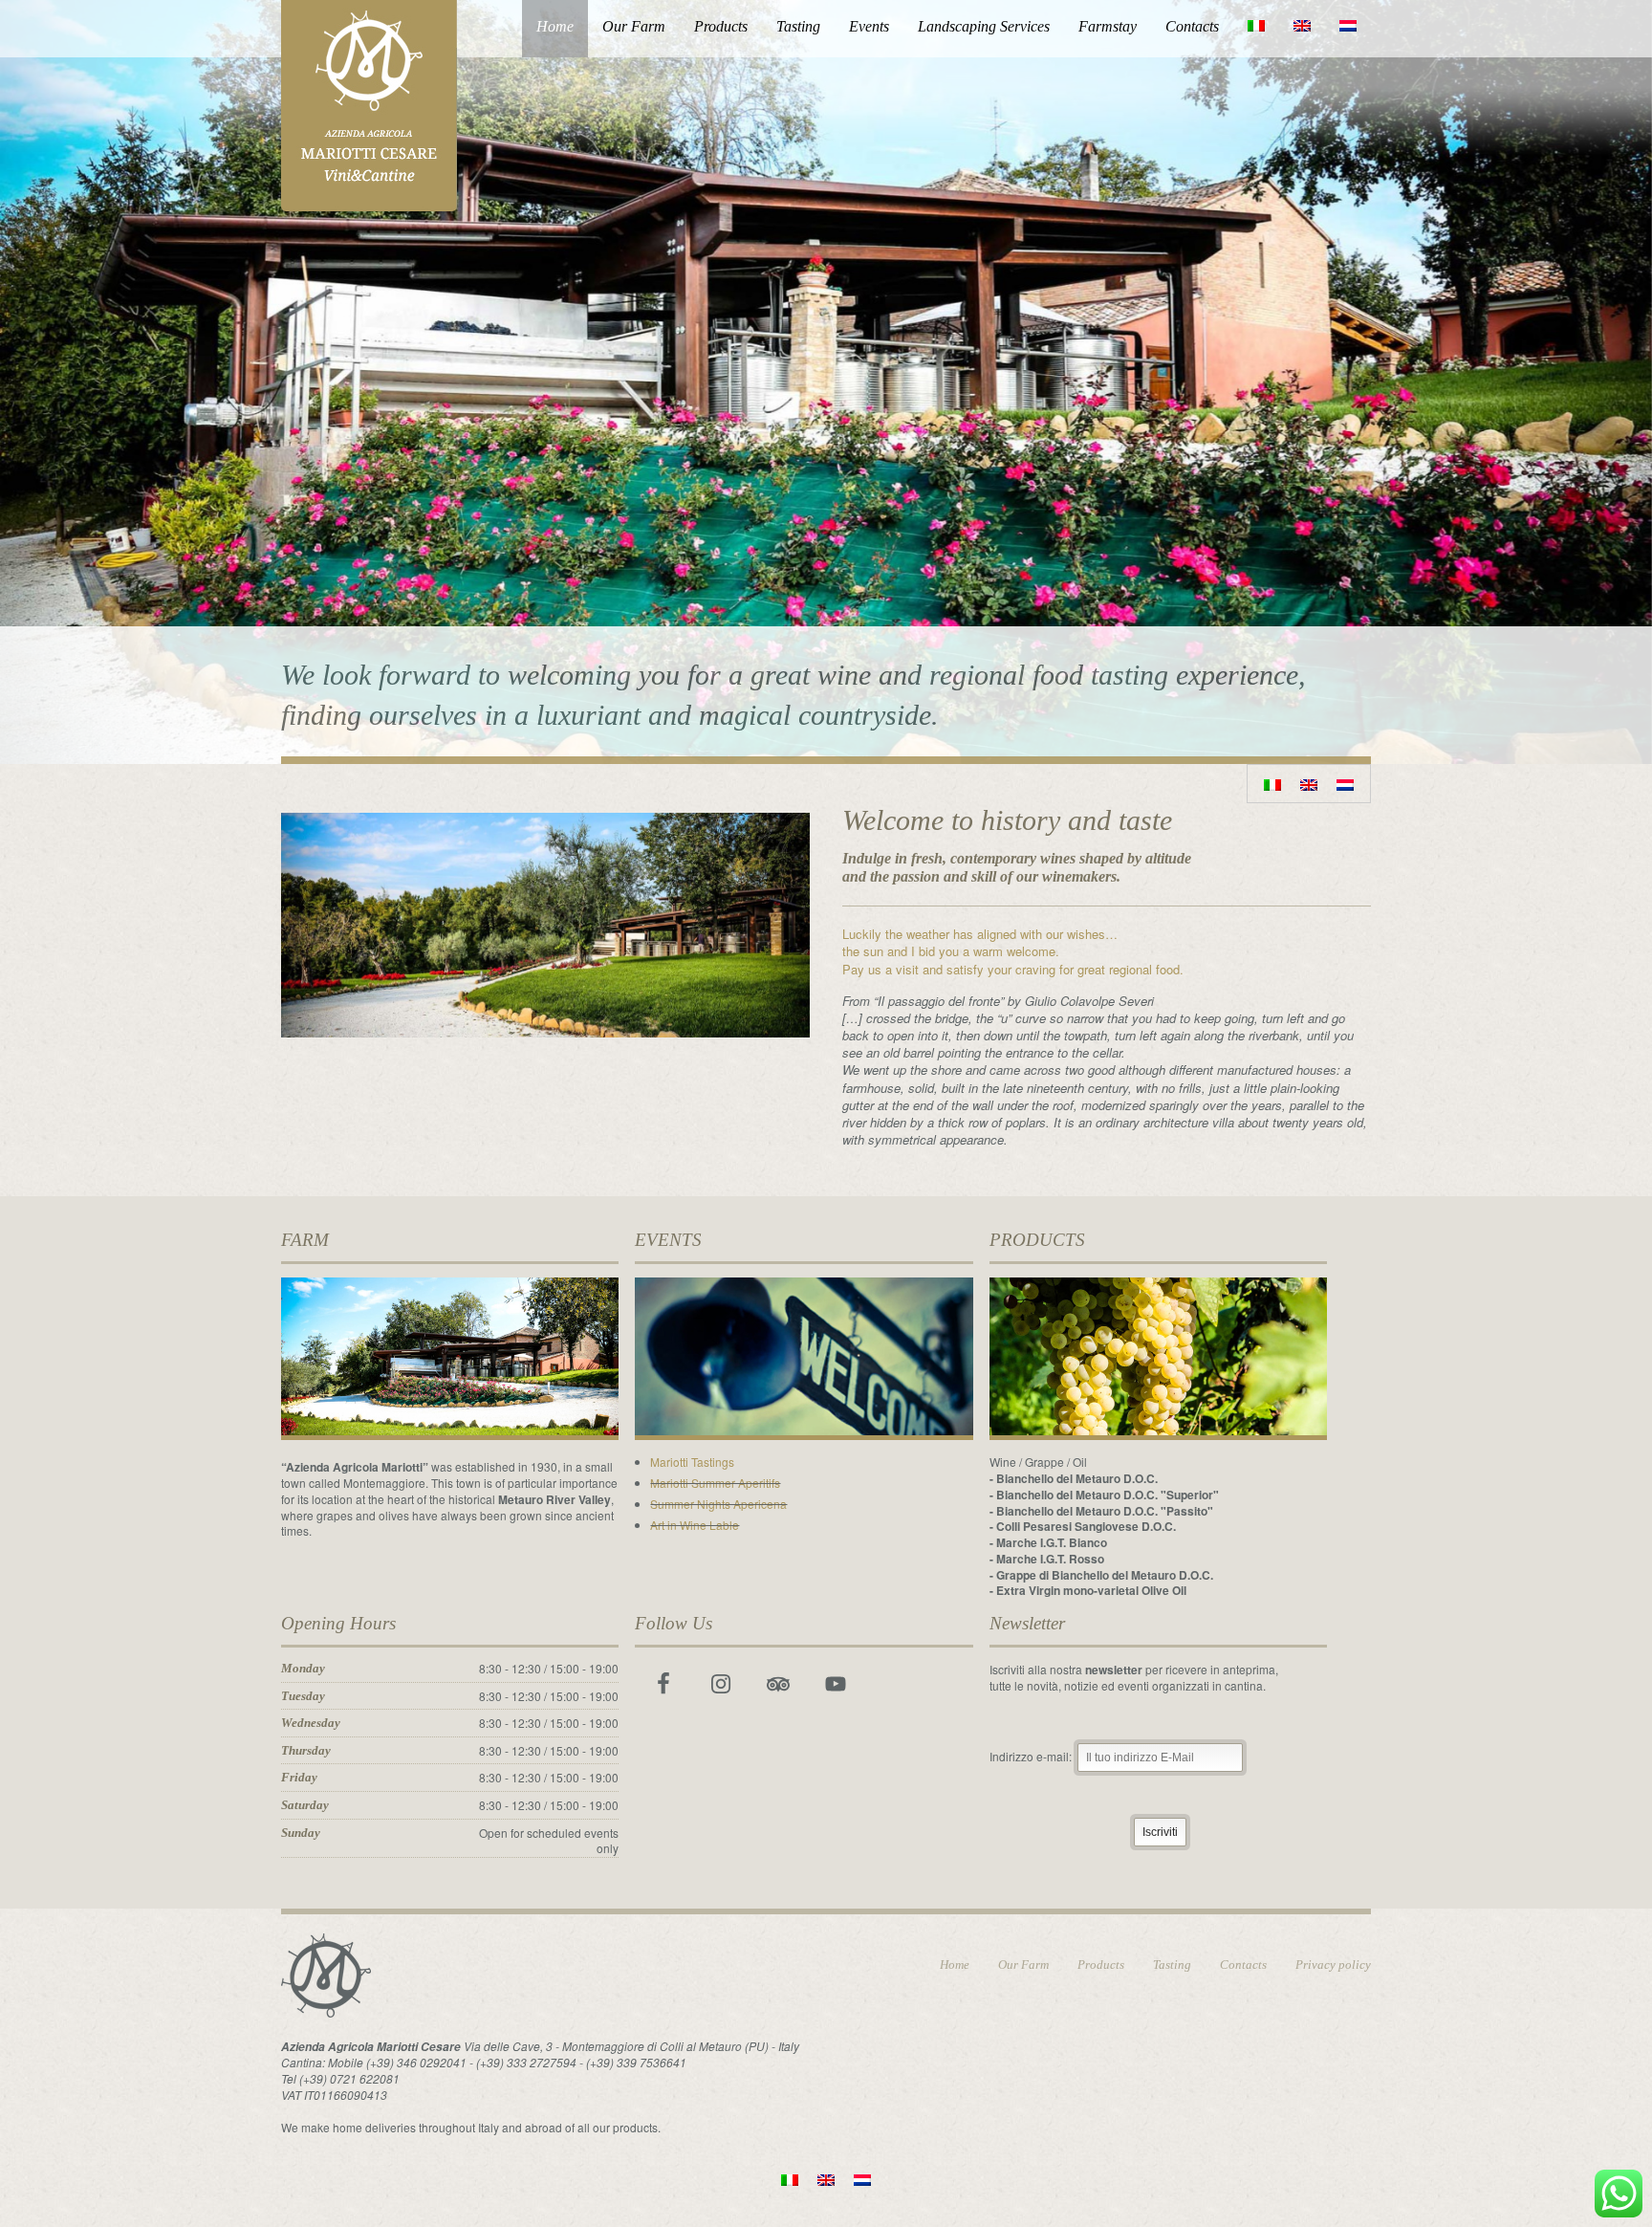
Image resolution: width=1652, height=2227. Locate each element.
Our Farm (634, 26)
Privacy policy (1333, 1965)
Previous (16, 394)
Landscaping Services (984, 26)
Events (869, 26)
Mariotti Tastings (692, 1462)
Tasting (798, 26)
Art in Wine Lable (695, 1525)
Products (721, 26)
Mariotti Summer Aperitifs (715, 1483)
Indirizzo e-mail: (1032, 1756)
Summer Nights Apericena (718, 1504)
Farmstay (1108, 26)
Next (1636, 394)
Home (555, 26)
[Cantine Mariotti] (369, 102)
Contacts (1192, 26)
